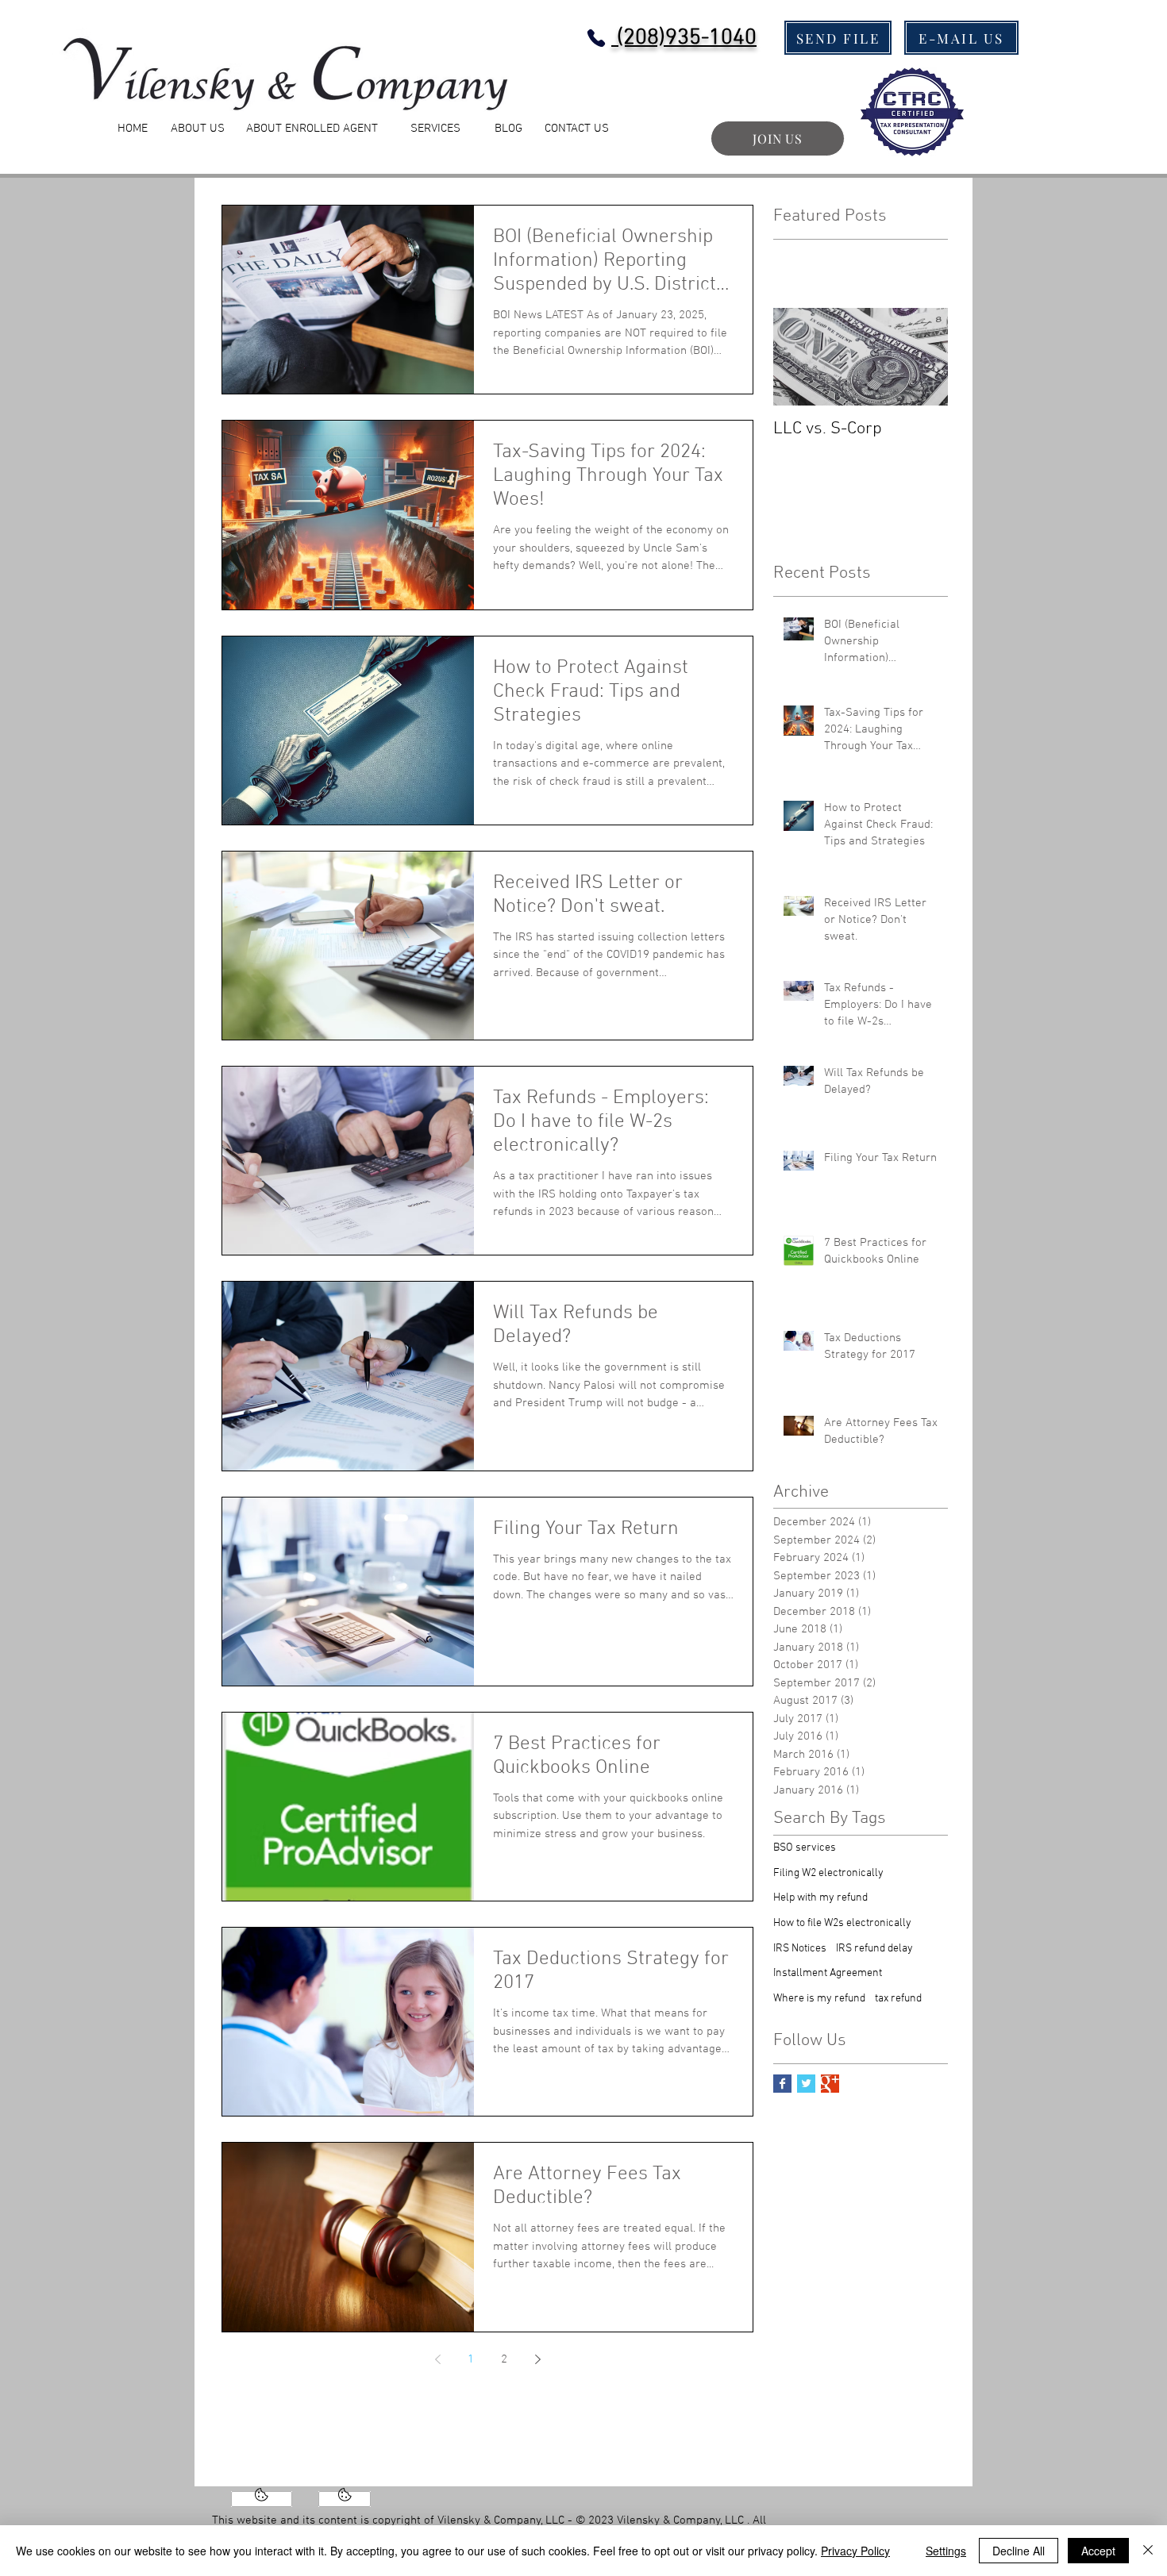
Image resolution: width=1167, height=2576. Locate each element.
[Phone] (596, 38)
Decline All (1019, 2551)
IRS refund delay (874, 1949)
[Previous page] (437, 2359)
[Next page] (537, 2359)
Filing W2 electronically (828, 1873)
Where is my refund (819, 1999)
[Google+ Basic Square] (830, 2084)
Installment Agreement (828, 1973)
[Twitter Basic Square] (806, 2084)
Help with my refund (820, 1898)
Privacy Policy (855, 2551)
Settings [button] (946, 2551)
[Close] (1148, 2551)
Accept (1098, 2551)
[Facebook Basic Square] (782, 2084)
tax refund (898, 1999)
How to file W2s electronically (842, 1923)
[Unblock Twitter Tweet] (345, 2499)
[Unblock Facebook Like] (262, 2499)
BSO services (805, 1848)
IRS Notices (800, 1949)
